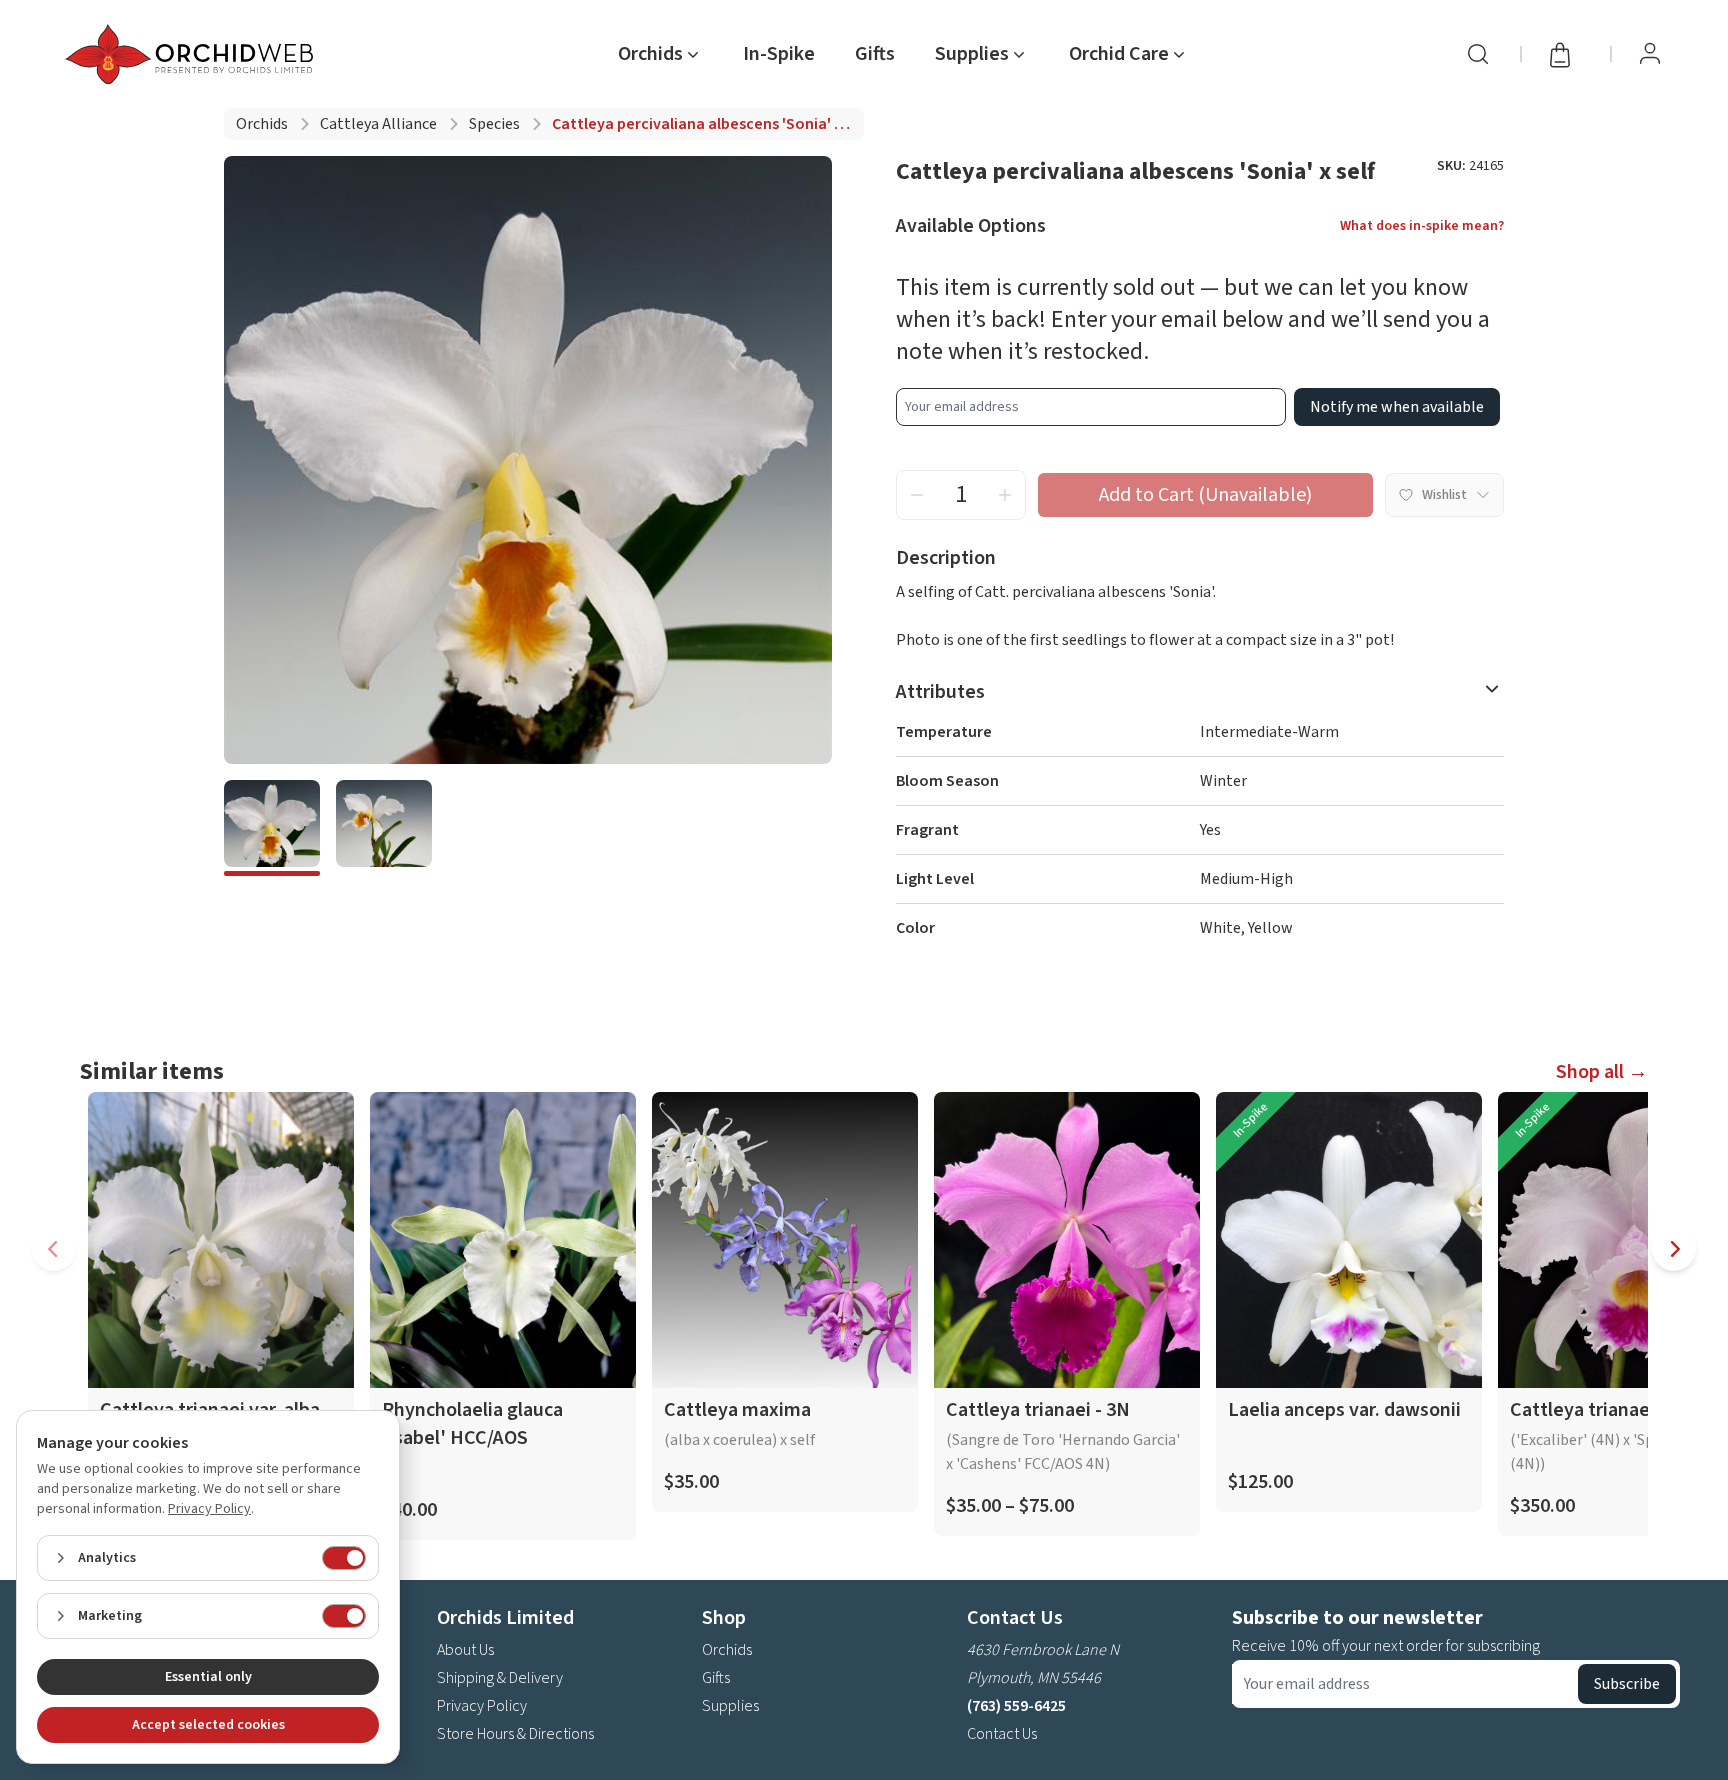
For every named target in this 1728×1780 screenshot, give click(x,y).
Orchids (262, 124)
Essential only (208, 1677)
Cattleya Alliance (378, 124)
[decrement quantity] (917, 495)
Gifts (875, 54)
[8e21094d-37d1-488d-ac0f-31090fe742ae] (272, 828)
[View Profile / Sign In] (1650, 54)
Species (494, 124)
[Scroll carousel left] (54, 1249)
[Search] (1478, 54)
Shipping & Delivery (500, 1678)
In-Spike (779, 54)
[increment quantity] (1005, 495)
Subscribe (1627, 1684)
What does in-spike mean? (1422, 226)
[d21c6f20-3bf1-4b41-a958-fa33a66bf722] (384, 828)
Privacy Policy (482, 1706)
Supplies (730, 1706)
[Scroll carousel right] (1674, 1249)
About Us (465, 1650)
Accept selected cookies (208, 1725)
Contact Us (1002, 1734)
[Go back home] (193, 54)
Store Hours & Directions (515, 1734)
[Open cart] (1566, 54)
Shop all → (1602, 1072)
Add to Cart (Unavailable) (1205, 495)
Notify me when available (1397, 407)
